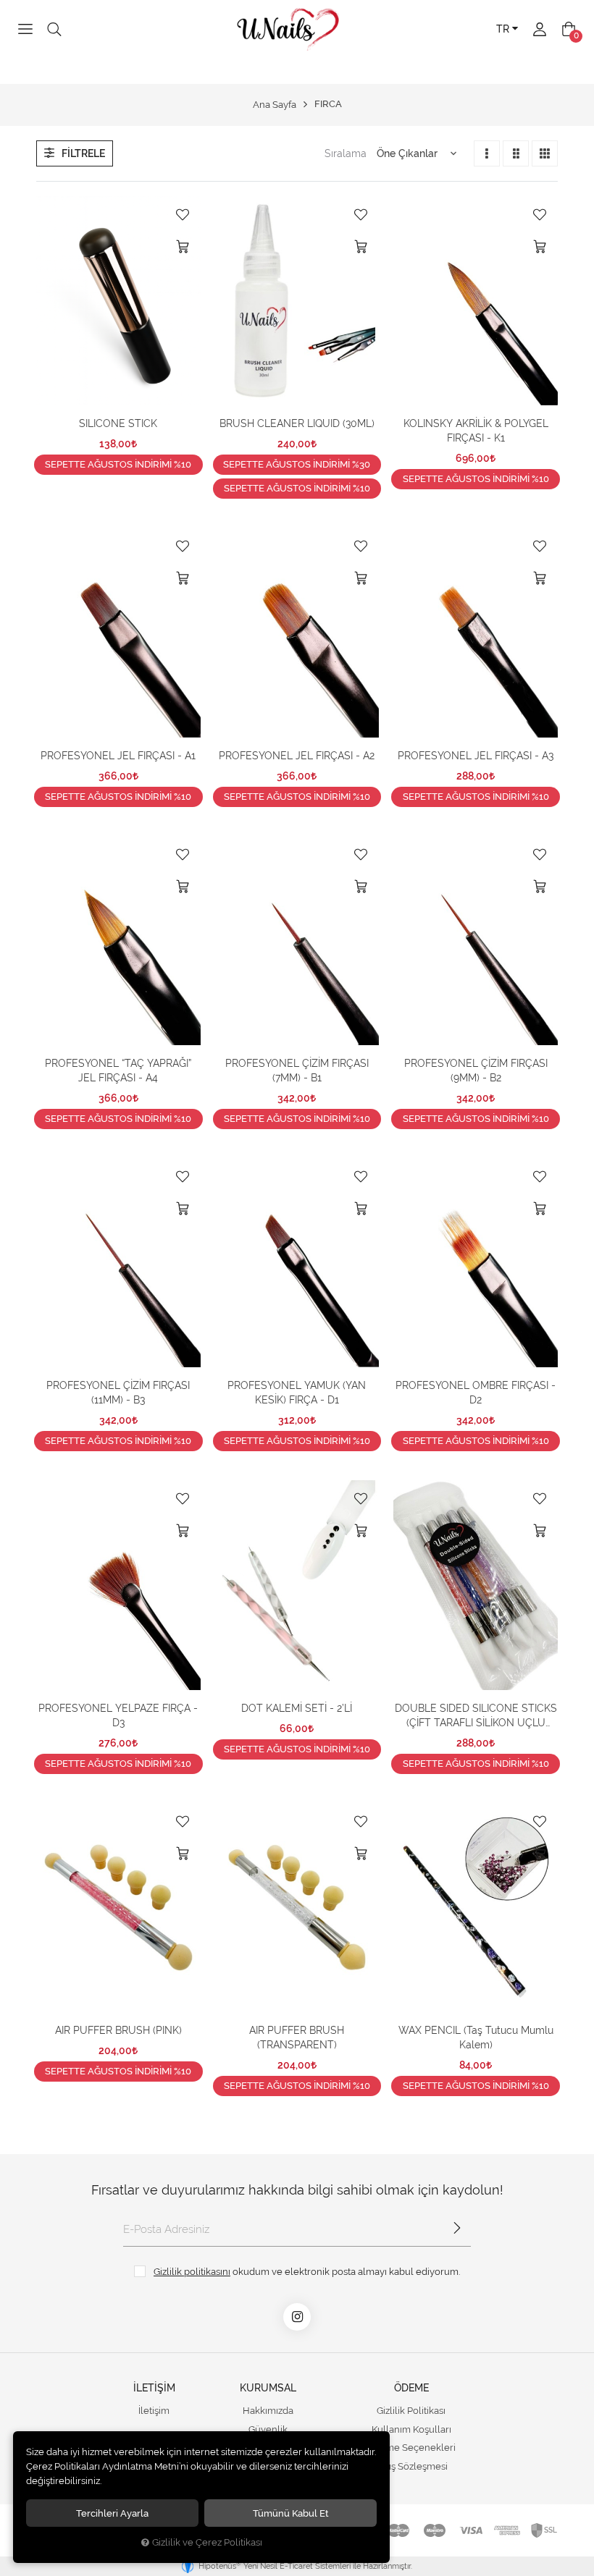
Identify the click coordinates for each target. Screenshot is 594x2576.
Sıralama (346, 153)
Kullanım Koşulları (411, 2429)
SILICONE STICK (118, 423)
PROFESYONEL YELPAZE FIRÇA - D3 (118, 1715)
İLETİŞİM (154, 2388)
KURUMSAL (268, 2388)
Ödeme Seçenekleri (411, 2448)
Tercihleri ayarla (112, 2513)
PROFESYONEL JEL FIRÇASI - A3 (476, 756)
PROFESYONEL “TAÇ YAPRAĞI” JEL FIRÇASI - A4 (118, 1070)
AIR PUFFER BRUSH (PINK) (118, 2030)
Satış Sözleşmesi (411, 2466)
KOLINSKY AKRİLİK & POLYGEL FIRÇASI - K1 (476, 431)
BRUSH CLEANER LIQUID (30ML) (297, 423)
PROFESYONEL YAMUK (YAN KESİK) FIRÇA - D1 (297, 1393)
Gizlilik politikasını (192, 2271)
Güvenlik (268, 2429)
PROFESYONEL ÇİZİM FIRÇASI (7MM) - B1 (297, 1070)
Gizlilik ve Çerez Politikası (207, 2542)
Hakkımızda (268, 2411)
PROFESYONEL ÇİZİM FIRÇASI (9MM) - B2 (476, 1070)
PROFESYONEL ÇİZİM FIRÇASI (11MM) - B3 (118, 1393)
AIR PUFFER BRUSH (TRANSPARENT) (297, 2037)
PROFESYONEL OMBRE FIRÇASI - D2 (476, 1393)
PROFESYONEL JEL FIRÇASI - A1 (118, 756)
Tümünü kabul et (291, 2513)
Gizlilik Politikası (411, 2411)
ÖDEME (411, 2388)
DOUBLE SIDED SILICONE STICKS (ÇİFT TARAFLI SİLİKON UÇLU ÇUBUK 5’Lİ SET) (476, 1716)
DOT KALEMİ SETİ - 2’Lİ (297, 1708)
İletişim (154, 2411)
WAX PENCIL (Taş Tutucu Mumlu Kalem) (476, 2037)
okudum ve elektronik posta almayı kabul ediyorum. (307, 2271)
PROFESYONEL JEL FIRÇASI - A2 (297, 756)
